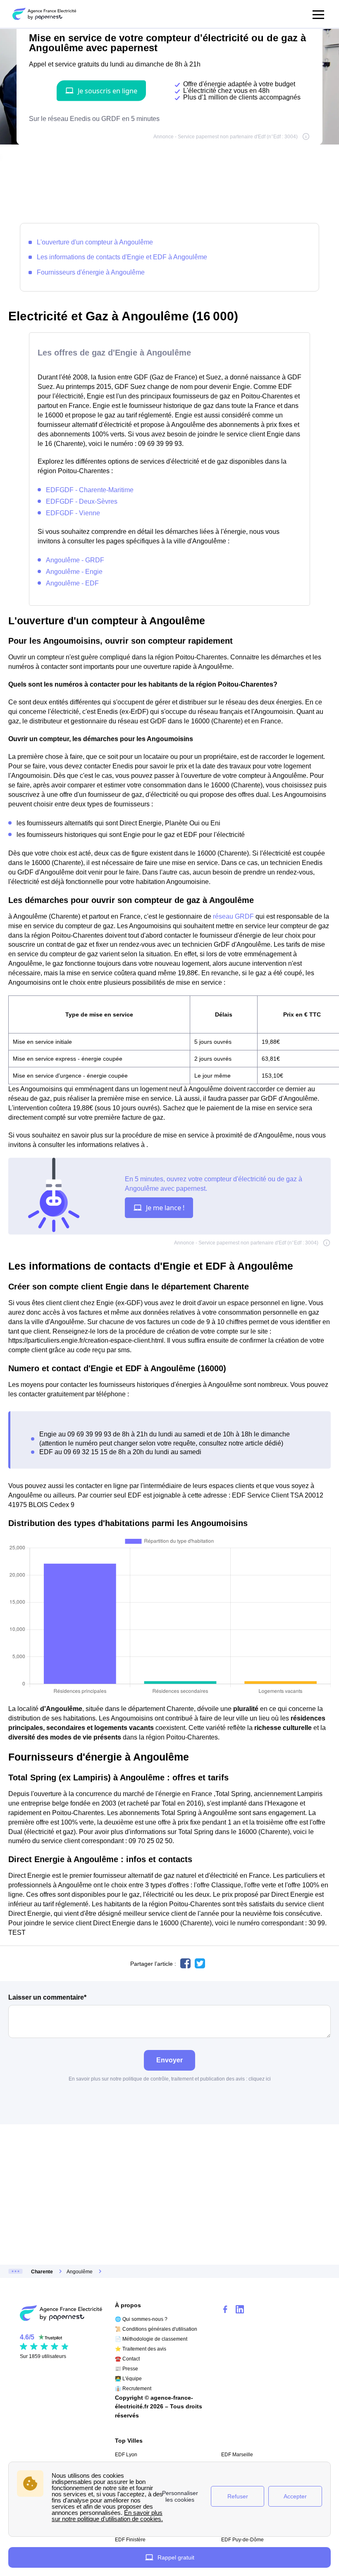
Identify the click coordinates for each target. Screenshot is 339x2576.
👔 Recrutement (133, 2389)
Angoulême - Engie (74, 571)
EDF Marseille (237, 2455)
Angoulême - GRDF (75, 560)
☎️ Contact (127, 2359)
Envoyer (169, 2060)
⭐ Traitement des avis (141, 2349)
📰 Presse (127, 2369)
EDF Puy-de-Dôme (242, 2540)
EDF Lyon (126, 2455)
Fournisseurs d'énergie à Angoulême (91, 272)
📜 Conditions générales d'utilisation (156, 2329)
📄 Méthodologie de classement (151, 2339)
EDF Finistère (130, 2540)
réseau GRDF (233, 916)
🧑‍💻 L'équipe (128, 2379)
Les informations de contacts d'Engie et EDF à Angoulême (122, 257)
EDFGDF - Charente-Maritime (90, 490)
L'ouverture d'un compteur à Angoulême (95, 242)
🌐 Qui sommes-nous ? (141, 2319)
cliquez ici (260, 2079)
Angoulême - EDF (72, 583)
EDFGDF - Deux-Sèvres (82, 501)
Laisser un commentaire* (47, 1997)
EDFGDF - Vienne (73, 513)
